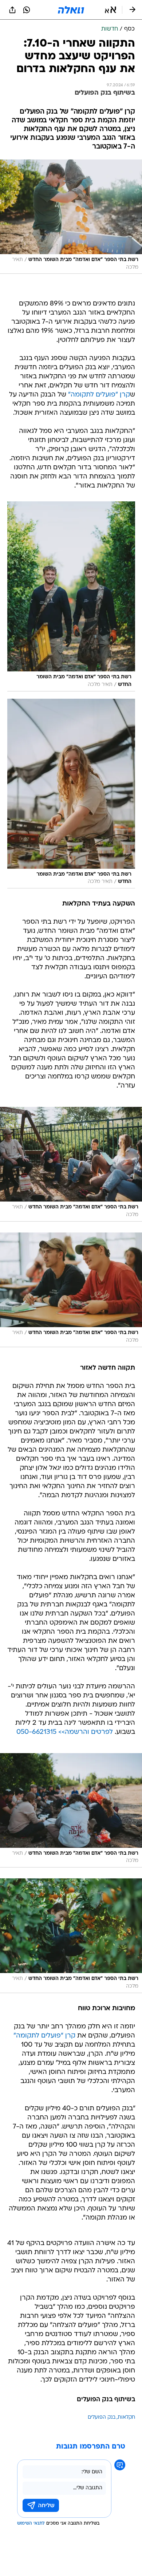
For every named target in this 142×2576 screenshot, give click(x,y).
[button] (111, 10)
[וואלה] (71, 10)
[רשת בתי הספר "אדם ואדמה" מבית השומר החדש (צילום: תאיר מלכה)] (71, 217)
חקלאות (126, 2417)
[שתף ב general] (12, 10)
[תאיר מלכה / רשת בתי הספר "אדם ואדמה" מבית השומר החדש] (71, 596)
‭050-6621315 (36, 1732)
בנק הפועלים (102, 2417)
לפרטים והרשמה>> (86, 1732)
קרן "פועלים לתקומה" (99, 395)
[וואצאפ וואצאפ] (27, 10)
